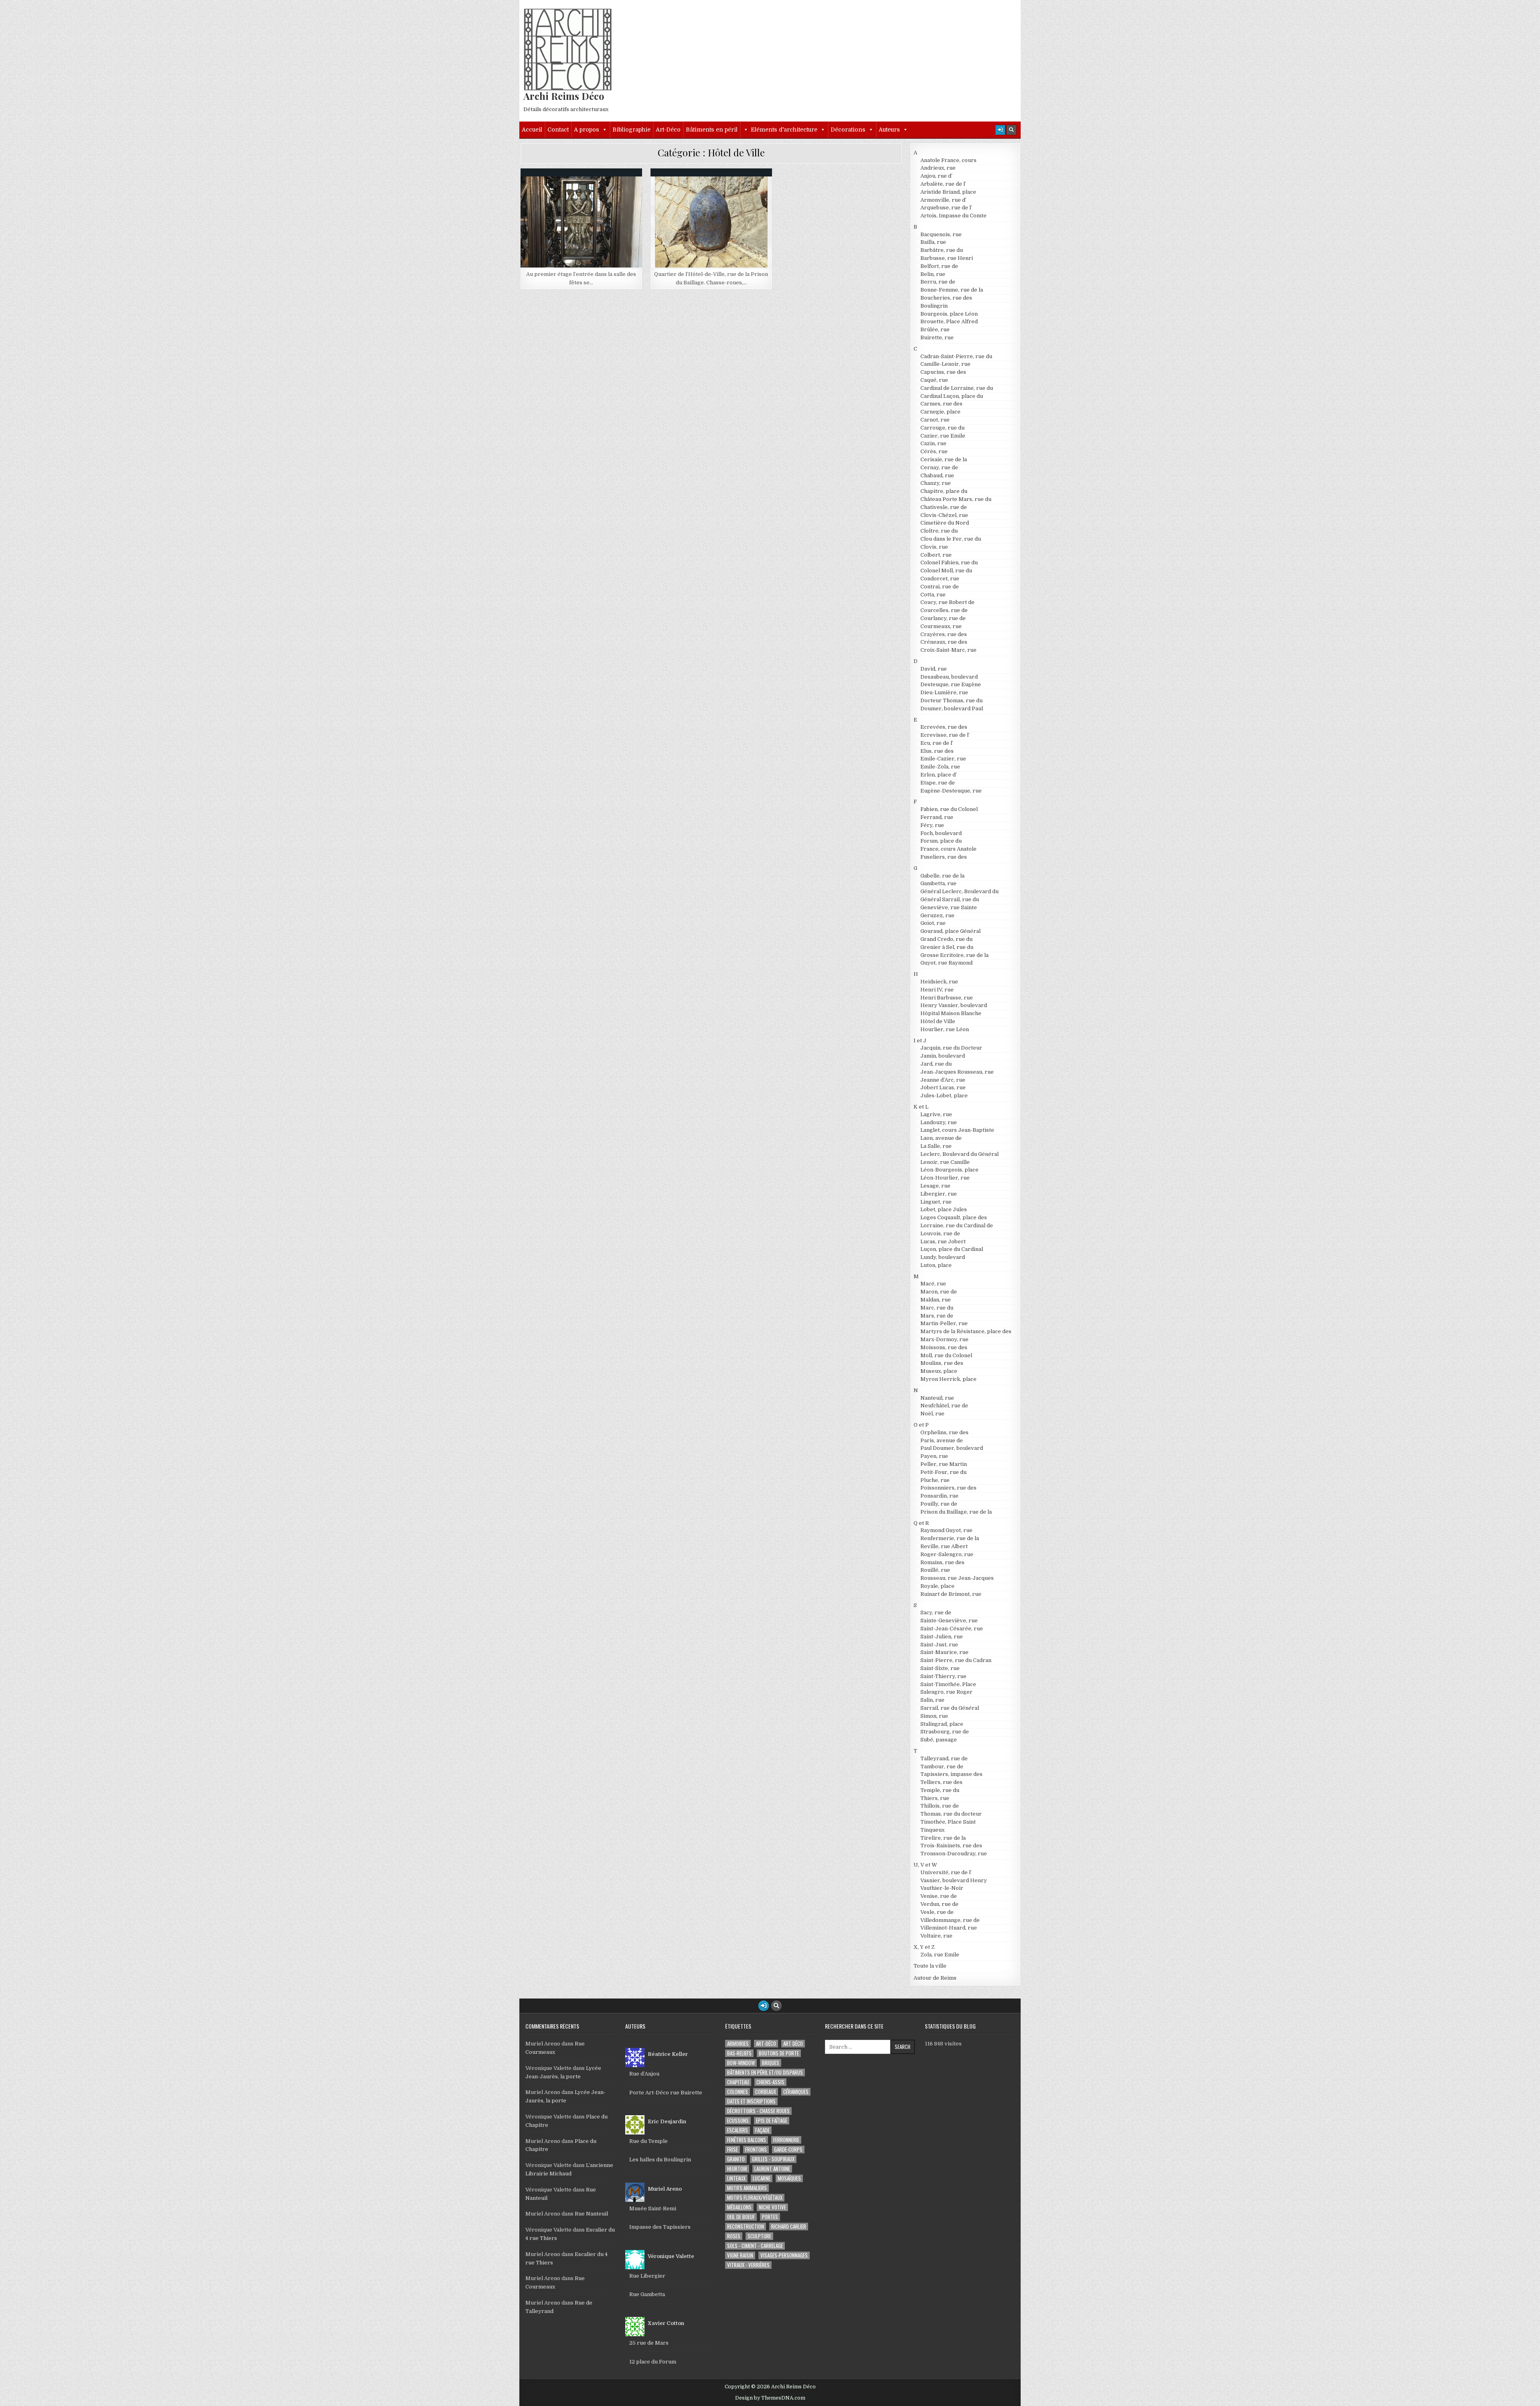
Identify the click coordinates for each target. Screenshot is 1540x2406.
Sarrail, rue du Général (950, 1708)
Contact (558, 130)
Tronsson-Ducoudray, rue (954, 1854)
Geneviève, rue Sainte (949, 907)
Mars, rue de (937, 1316)
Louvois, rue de (940, 1233)
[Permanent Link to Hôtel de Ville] (581, 222)
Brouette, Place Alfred (949, 321)
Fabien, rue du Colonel (949, 809)
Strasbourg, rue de (945, 1732)
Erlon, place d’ (939, 775)
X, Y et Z (924, 1947)
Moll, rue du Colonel (946, 1355)
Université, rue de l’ (946, 1872)
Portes (770, 2217)
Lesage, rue (935, 1186)
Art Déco (793, 2044)
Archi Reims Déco (564, 96)
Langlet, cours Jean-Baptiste (957, 1130)
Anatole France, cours (948, 160)
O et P (921, 1425)
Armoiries (738, 2044)
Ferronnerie (786, 2140)
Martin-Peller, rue (944, 1323)
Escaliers (738, 2130)
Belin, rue (933, 274)
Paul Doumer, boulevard (952, 1448)
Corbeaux (766, 2092)
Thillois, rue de (940, 1806)
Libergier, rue (939, 1194)
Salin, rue (932, 1700)
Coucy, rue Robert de (947, 602)
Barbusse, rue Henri (947, 258)
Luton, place (936, 1265)
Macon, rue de (939, 1292)
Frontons (756, 2150)
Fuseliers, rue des (944, 857)
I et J (920, 1041)
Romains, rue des (942, 1562)
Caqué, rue (934, 380)
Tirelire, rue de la (943, 1838)
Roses (734, 2236)
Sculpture (759, 2236)
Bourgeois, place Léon (949, 314)
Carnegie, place (940, 412)
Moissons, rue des (944, 1347)
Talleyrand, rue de (944, 1758)
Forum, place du (941, 841)
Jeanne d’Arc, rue (943, 1080)
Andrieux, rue (938, 168)
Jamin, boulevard (943, 1056)
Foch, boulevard (941, 833)
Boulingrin (934, 306)
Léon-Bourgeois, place (949, 1170)
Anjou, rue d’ (936, 176)
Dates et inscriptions (751, 2101)
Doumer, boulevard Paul (952, 708)
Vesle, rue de (937, 1912)
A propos (587, 130)
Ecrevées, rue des (944, 727)
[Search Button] (1011, 130)
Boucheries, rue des (946, 298)
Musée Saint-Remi (653, 2208)
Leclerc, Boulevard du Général (959, 1154)
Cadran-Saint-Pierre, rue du (956, 356)
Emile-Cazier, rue (943, 759)
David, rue (934, 669)
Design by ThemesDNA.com (770, 2398)
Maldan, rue (936, 1300)
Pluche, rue (935, 1480)
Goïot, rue (933, 923)
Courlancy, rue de (943, 618)
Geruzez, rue (937, 915)
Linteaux (736, 2178)
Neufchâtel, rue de (944, 1406)
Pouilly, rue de (939, 1504)
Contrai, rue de (940, 587)
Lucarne (762, 2178)
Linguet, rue (936, 1202)
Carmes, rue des (941, 404)
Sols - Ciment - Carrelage (755, 2246)
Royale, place (937, 1586)
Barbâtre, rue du (942, 250)
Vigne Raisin (740, 2255)
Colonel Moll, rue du (946, 571)
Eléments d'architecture (784, 130)
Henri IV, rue (937, 990)
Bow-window (741, 2063)
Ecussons (738, 2121)
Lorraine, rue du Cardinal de (957, 1225)
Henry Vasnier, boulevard (954, 1005)
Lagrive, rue (936, 1114)
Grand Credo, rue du (946, 939)
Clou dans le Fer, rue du (951, 539)
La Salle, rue (936, 1146)
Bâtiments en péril (712, 130)
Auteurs (889, 130)
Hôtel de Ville (585, 188)
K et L (921, 1107)
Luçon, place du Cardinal (952, 1249)
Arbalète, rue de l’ (943, 184)
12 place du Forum (653, 2362)
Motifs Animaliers (747, 2188)
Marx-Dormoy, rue (944, 1339)
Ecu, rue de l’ (937, 743)
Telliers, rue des (941, 1782)
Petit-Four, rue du (943, 1472)
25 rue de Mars (649, 2343)
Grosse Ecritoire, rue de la (954, 955)
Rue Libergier (647, 2276)
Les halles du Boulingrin (660, 2160)
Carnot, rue (935, 420)
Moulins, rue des (942, 1363)
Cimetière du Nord (945, 523)
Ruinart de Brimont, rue (951, 1594)
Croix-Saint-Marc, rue (948, 650)
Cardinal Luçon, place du (952, 396)
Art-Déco (668, 130)
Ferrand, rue (937, 817)
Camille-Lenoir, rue (945, 364)
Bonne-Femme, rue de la (952, 290)
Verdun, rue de (939, 1904)
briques (771, 2063)
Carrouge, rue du (942, 428)
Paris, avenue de (942, 1440)
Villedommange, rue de (950, 1920)
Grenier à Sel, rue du (947, 947)
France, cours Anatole (948, 849)
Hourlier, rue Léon (945, 1029)
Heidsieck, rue (939, 982)
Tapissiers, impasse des (951, 1774)
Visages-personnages (784, 2255)
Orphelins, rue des (944, 1432)
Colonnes (738, 2092)
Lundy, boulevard (943, 1257)
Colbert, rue (936, 555)
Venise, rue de (939, 1896)
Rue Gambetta (647, 2294)
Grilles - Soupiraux (773, 2159)
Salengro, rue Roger (946, 1692)
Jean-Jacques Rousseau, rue (957, 1072)
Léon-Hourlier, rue (945, 1178)
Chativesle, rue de (944, 507)
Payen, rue (934, 1456)
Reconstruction (746, 2227)
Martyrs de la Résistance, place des (966, 1331)
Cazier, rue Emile (943, 436)
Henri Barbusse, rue (947, 998)
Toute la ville (930, 1966)
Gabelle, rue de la (942, 876)
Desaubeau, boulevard (949, 677)
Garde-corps (788, 2150)
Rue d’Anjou (644, 2074)
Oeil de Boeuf (741, 2217)
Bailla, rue (933, 242)
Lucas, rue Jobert (943, 1242)
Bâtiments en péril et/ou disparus (765, 2073)
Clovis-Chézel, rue (944, 515)
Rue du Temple (648, 2141)
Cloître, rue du (939, 531)
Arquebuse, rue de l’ (946, 208)
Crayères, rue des (944, 634)
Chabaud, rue (937, 475)
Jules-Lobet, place (944, 1096)
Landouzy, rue (939, 1122)
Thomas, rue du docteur (951, 1814)
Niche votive (772, 2207)
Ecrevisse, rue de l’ (945, 735)
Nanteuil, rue (937, 1398)
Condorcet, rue (940, 579)
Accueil (532, 130)
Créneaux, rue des (944, 642)
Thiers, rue (935, 1798)
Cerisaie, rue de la (944, 459)
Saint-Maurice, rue (944, 1652)
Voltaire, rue (936, 1936)
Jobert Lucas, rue (943, 1087)
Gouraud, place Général (950, 931)
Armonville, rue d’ (943, 200)
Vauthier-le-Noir (942, 1888)
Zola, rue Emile (940, 1955)
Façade (762, 2130)
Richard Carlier (789, 2227)
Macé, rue (933, 1284)
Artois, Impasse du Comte (953, 216)
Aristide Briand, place (948, 192)
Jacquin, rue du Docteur (951, 1048)
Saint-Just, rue (939, 1645)
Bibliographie (631, 130)
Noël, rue (932, 1414)
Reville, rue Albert (944, 1546)
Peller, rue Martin (944, 1464)
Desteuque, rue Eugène (951, 684)
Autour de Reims (935, 1978)
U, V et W (925, 1865)
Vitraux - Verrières (748, 2265)
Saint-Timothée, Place (948, 1684)
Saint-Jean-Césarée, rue (952, 1629)
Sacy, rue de (936, 1612)
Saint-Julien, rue (942, 1637)
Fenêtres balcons (747, 2140)
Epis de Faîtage (772, 2121)
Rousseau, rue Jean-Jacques (957, 1578)
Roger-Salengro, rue (947, 1554)
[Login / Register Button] (1000, 130)
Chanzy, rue (936, 483)
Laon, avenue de (941, 1138)
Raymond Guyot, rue (946, 1530)
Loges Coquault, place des (954, 1217)
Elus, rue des (937, 751)
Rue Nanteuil (591, 2214)
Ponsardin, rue (939, 1496)
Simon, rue (934, 1716)
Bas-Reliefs (739, 2053)
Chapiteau (738, 2082)
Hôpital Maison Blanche (951, 1013)
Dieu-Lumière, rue (944, 692)
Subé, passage (939, 1740)
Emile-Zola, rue (940, 767)
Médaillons (739, 2207)
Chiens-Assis (770, 2082)
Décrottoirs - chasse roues (758, 2111)
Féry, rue (932, 825)
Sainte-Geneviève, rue (949, 1621)
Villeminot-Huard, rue (949, 1928)
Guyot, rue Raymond (946, 963)
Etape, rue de (938, 783)
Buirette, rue (937, 337)
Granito (736, 2159)
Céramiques (796, 2092)
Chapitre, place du (944, 491)
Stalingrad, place (942, 1724)
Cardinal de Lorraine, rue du (957, 388)
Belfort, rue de (939, 266)
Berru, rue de (938, 282)
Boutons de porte (779, 2053)
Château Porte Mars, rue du (956, 499)
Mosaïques (789, 2178)
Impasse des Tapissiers (660, 2227)
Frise (733, 2150)
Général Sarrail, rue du (950, 899)
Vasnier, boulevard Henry (954, 1880)
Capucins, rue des (943, 372)
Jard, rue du (936, 1064)
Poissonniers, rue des (948, 1488)
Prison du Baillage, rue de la (715, 196)
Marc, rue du (937, 1308)
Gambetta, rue (938, 883)
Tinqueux (932, 1830)
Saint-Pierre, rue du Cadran (956, 1660)
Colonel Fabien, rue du (949, 562)
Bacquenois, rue (941, 234)
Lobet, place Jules (944, 1209)
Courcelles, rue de (944, 610)
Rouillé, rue (935, 1570)
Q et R (921, 1523)
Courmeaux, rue (941, 626)
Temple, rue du (940, 1790)
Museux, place (939, 1371)
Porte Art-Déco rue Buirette (666, 2093)
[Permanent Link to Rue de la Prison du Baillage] (711, 222)
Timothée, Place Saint (948, 1822)
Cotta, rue (933, 595)
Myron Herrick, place (948, 1379)
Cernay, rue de (939, 467)
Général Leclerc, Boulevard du (959, 891)
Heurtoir (737, 2169)
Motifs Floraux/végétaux (755, 2198)
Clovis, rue (934, 547)
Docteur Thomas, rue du (951, 700)
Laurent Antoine (772, 2169)
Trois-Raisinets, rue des (951, 1846)
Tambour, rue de (942, 1766)
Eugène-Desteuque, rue (951, 791)
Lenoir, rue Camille (945, 1162)
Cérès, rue (934, 451)
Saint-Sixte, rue (940, 1668)
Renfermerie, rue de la (950, 1538)
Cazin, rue (933, 443)
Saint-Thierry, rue (943, 1676)
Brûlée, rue (935, 329)
